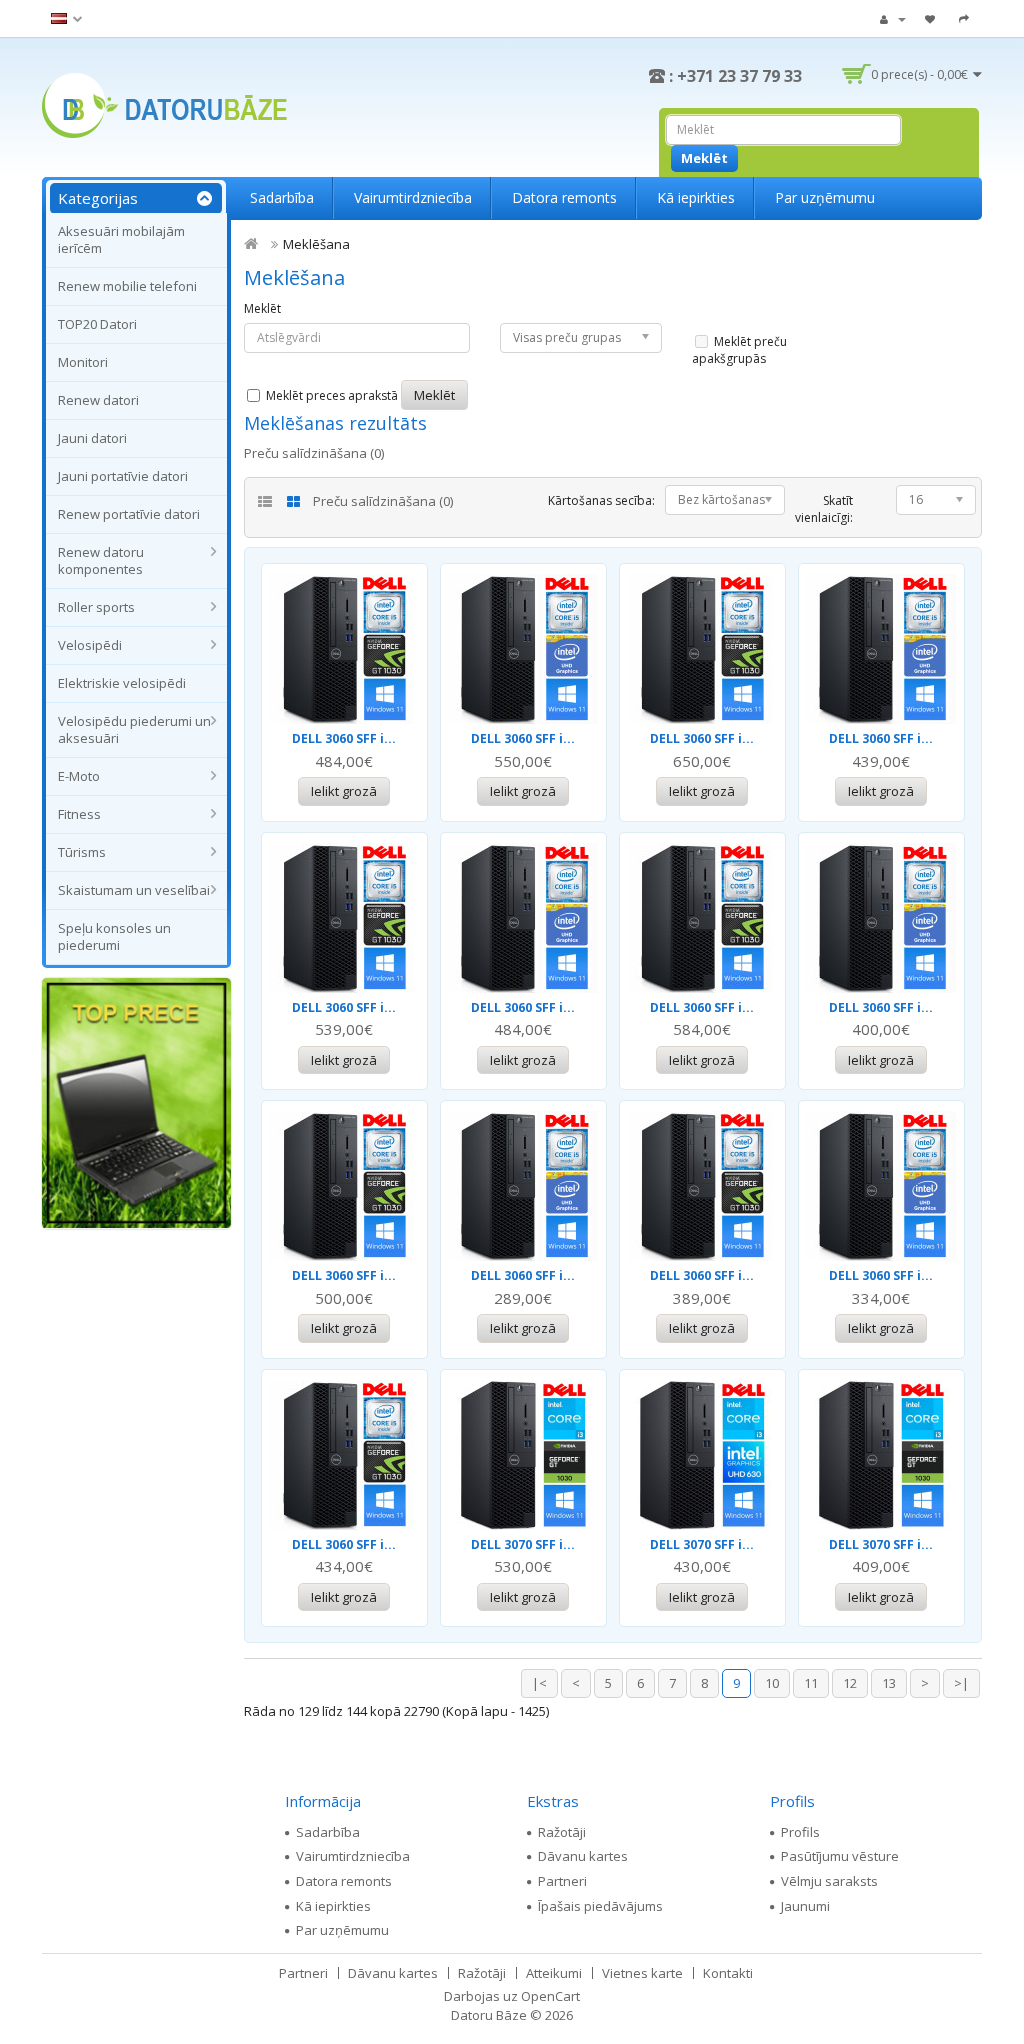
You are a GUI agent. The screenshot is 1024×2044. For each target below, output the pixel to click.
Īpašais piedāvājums (600, 1906)
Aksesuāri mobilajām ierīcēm (121, 239)
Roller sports (96, 607)
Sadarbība (282, 197)
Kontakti (728, 1973)
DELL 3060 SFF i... (344, 738)
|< (539, 1683)
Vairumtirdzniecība (413, 197)
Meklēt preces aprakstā (330, 395)
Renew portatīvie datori (129, 514)
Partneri (562, 1881)
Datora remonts (564, 197)
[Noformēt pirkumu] (966, 18)
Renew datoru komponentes (101, 560)
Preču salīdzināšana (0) (314, 453)
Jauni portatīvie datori (123, 476)
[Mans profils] (893, 18)
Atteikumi (554, 1973)
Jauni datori (92, 438)
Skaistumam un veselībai (134, 890)
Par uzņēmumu (825, 197)
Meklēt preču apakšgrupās (739, 350)
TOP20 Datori (97, 324)
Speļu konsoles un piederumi (114, 936)
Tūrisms (82, 852)
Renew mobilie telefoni (127, 286)
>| (961, 1683)
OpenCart (550, 1996)
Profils (800, 1832)
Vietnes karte (642, 1973)
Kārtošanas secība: (601, 500)
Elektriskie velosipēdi (122, 683)
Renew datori (98, 400)
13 (889, 1683)
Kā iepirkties (696, 197)
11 (811, 1683)
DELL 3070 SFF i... (523, 1544)
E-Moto (79, 776)
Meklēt (262, 308)
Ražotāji (562, 1832)
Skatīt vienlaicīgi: (824, 509)
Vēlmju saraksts (829, 1881)
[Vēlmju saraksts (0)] (932, 18)
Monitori (83, 362)
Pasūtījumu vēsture (840, 1856)
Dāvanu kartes (583, 1856)
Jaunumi (805, 1906)
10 (772, 1683)
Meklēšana (316, 244)
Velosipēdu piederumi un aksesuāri (134, 729)
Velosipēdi (90, 645)
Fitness (79, 814)
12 (850, 1683)
